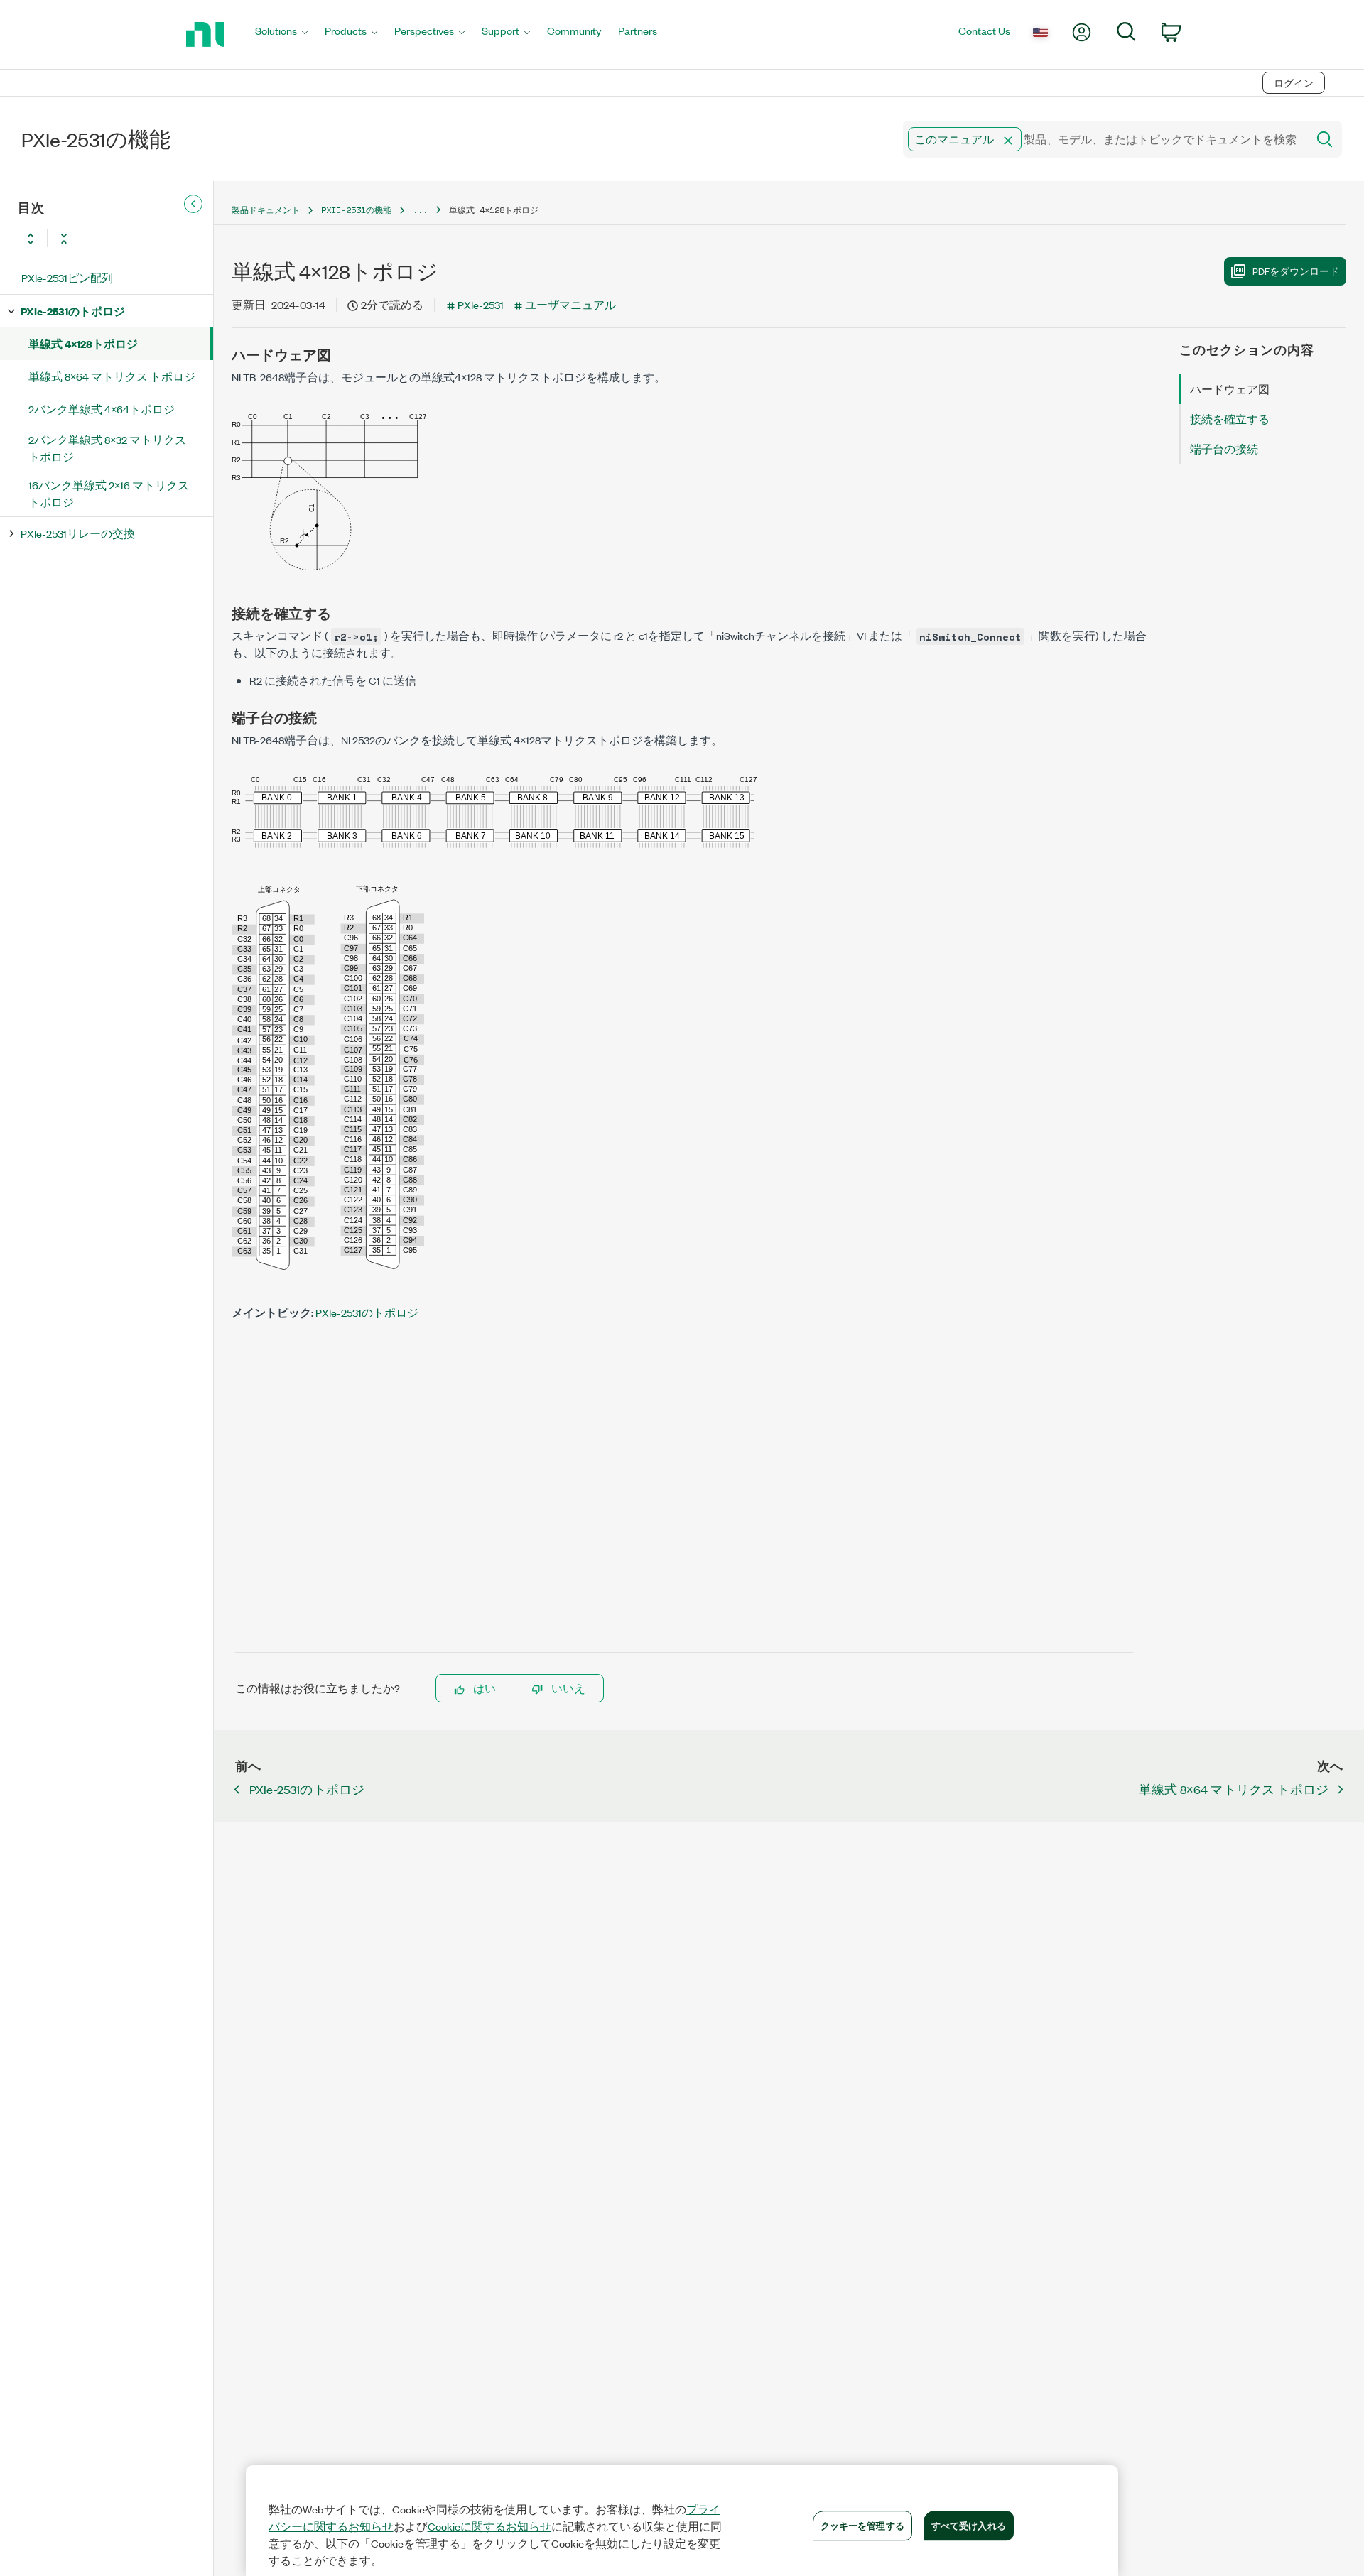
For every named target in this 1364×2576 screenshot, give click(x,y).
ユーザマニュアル (570, 304)
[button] (1008, 141)
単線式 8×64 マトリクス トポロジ (112, 376)
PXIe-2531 (481, 304)
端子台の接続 (1224, 449)
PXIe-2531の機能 (356, 210)
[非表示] (193, 205)
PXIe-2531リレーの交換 (78, 533)
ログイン (1294, 83)
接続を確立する (1230, 419)
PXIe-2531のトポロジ (73, 311)
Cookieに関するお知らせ (489, 2526)
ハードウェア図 (1230, 389)
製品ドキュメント (266, 210)
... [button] (420, 210)
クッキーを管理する (862, 2525)
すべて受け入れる (969, 2525)
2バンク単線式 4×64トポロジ (102, 409)
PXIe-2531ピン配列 (67, 277)
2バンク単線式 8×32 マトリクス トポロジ (107, 448)
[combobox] (1104, 139)
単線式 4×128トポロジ (83, 343)
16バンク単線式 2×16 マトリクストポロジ (109, 493)
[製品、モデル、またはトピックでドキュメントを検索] (1324, 139)
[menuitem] (281, 34)
